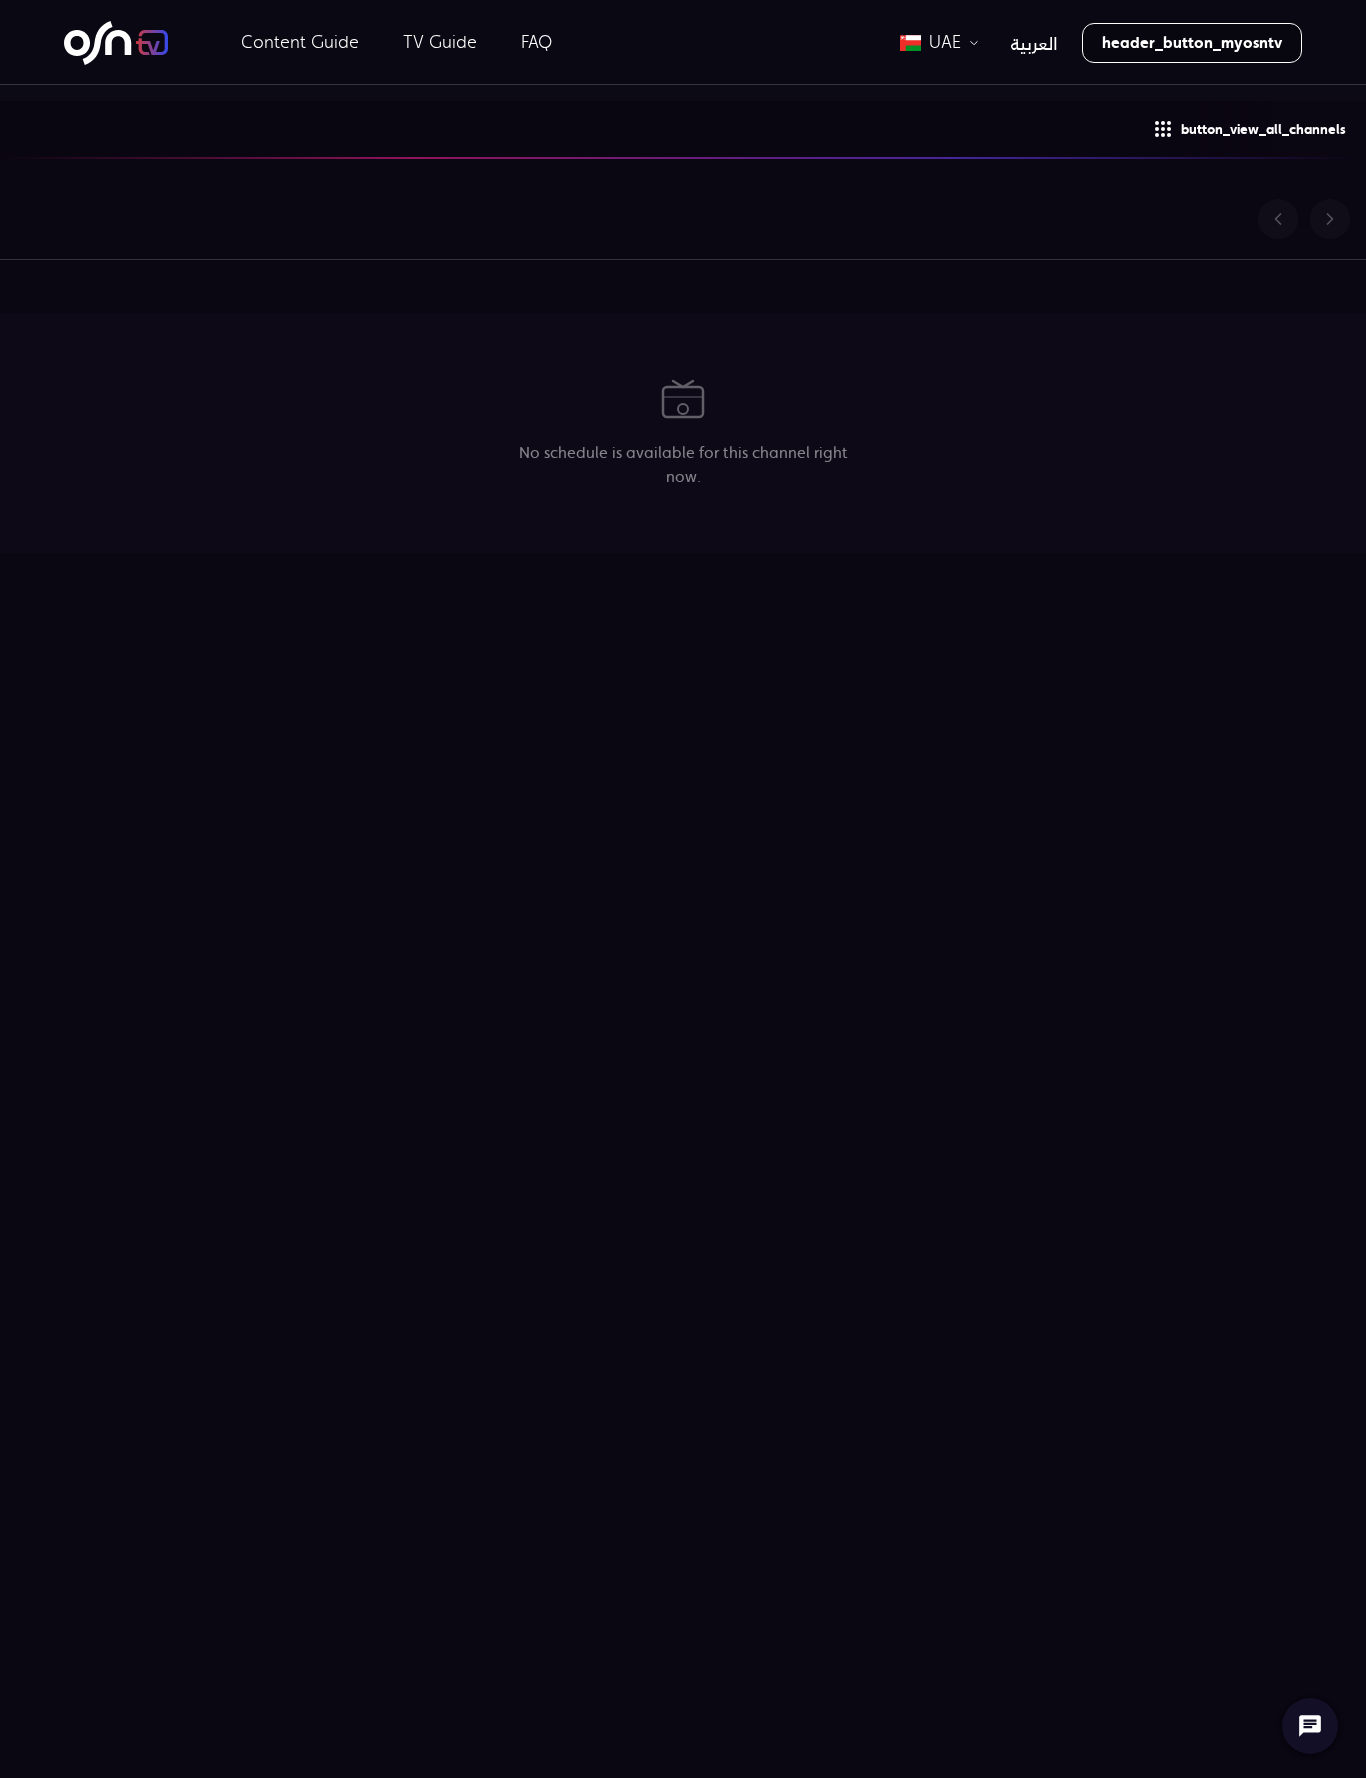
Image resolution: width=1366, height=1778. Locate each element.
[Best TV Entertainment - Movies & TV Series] (116, 43)
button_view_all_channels (1263, 129)
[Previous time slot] (1278, 219)
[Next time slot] (1330, 219)
